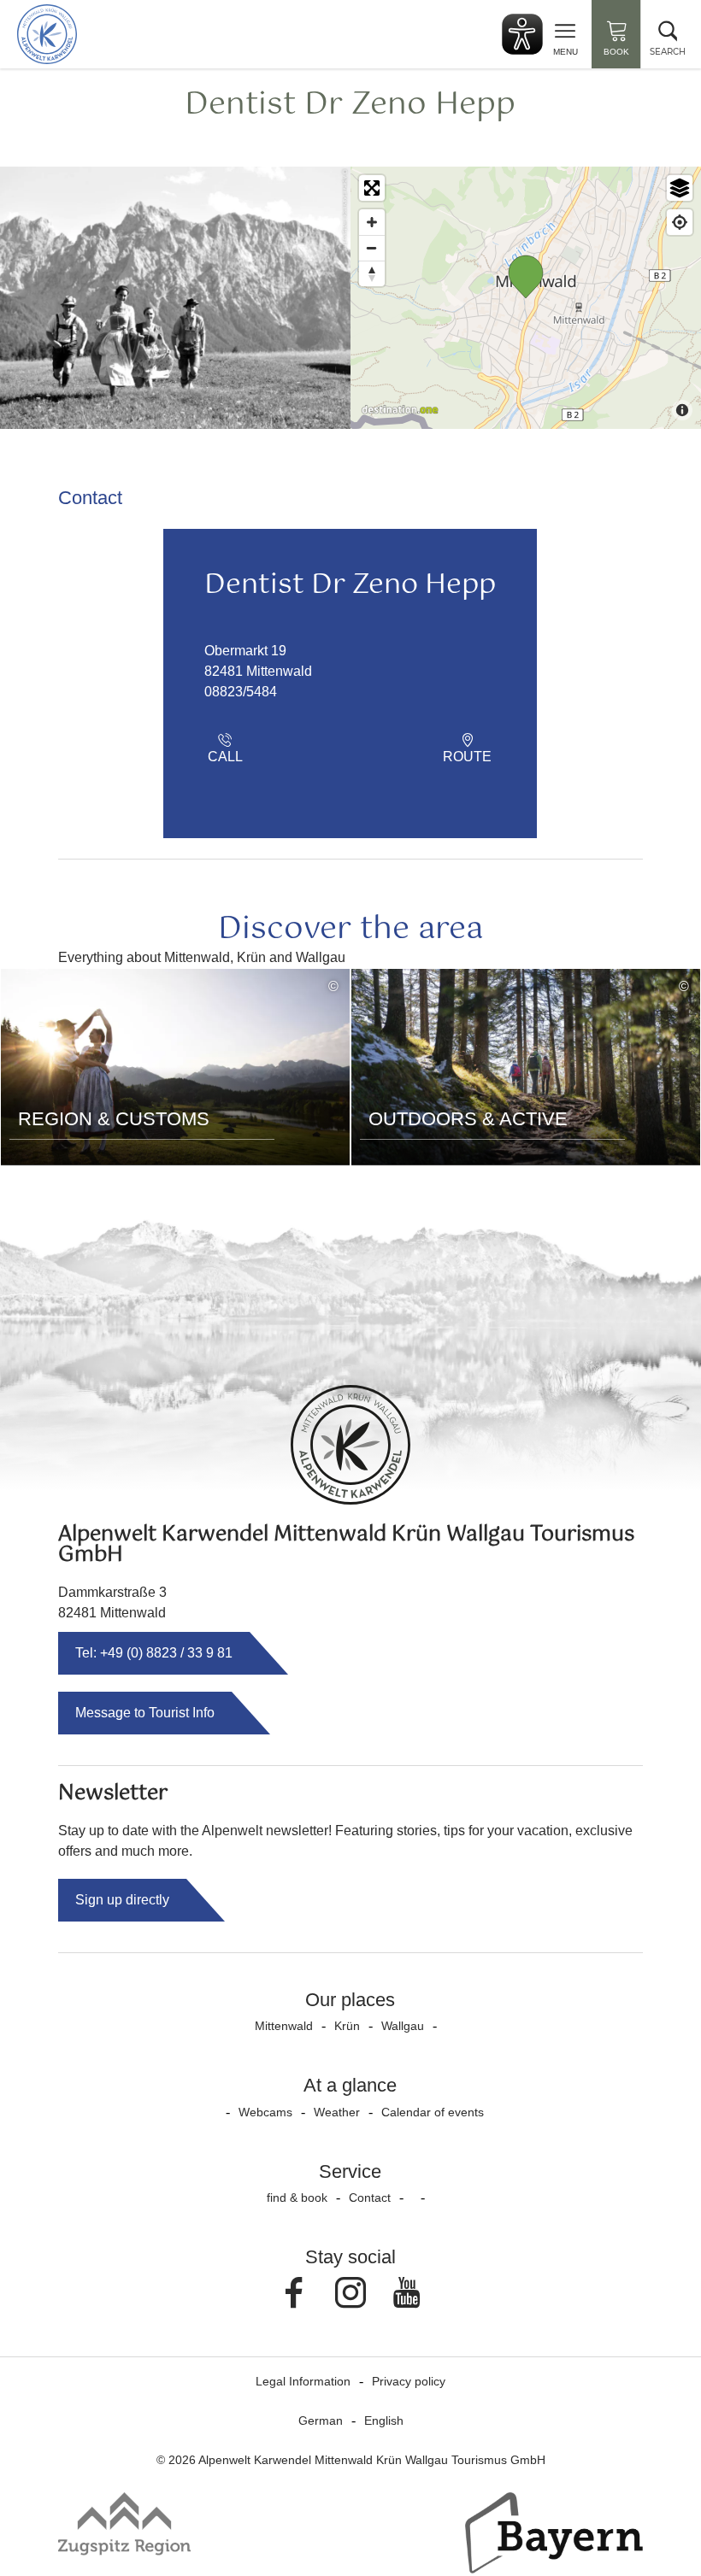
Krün (347, 2026)
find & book (297, 2198)
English (384, 2421)
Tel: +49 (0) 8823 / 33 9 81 (154, 1653)
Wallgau (403, 2026)
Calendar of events (433, 2112)
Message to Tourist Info (145, 1713)
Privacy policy (409, 2381)
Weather (337, 2112)
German (321, 2421)
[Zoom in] (372, 222)
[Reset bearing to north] (372, 273)
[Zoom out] (372, 248)
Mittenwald (284, 2026)
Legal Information (303, 2381)
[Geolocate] (680, 222)
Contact (370, 2198)
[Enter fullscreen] (372, 188)
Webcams (265, 2112)
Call (225, 757)
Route (467, 757)
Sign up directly (122, 1900)
